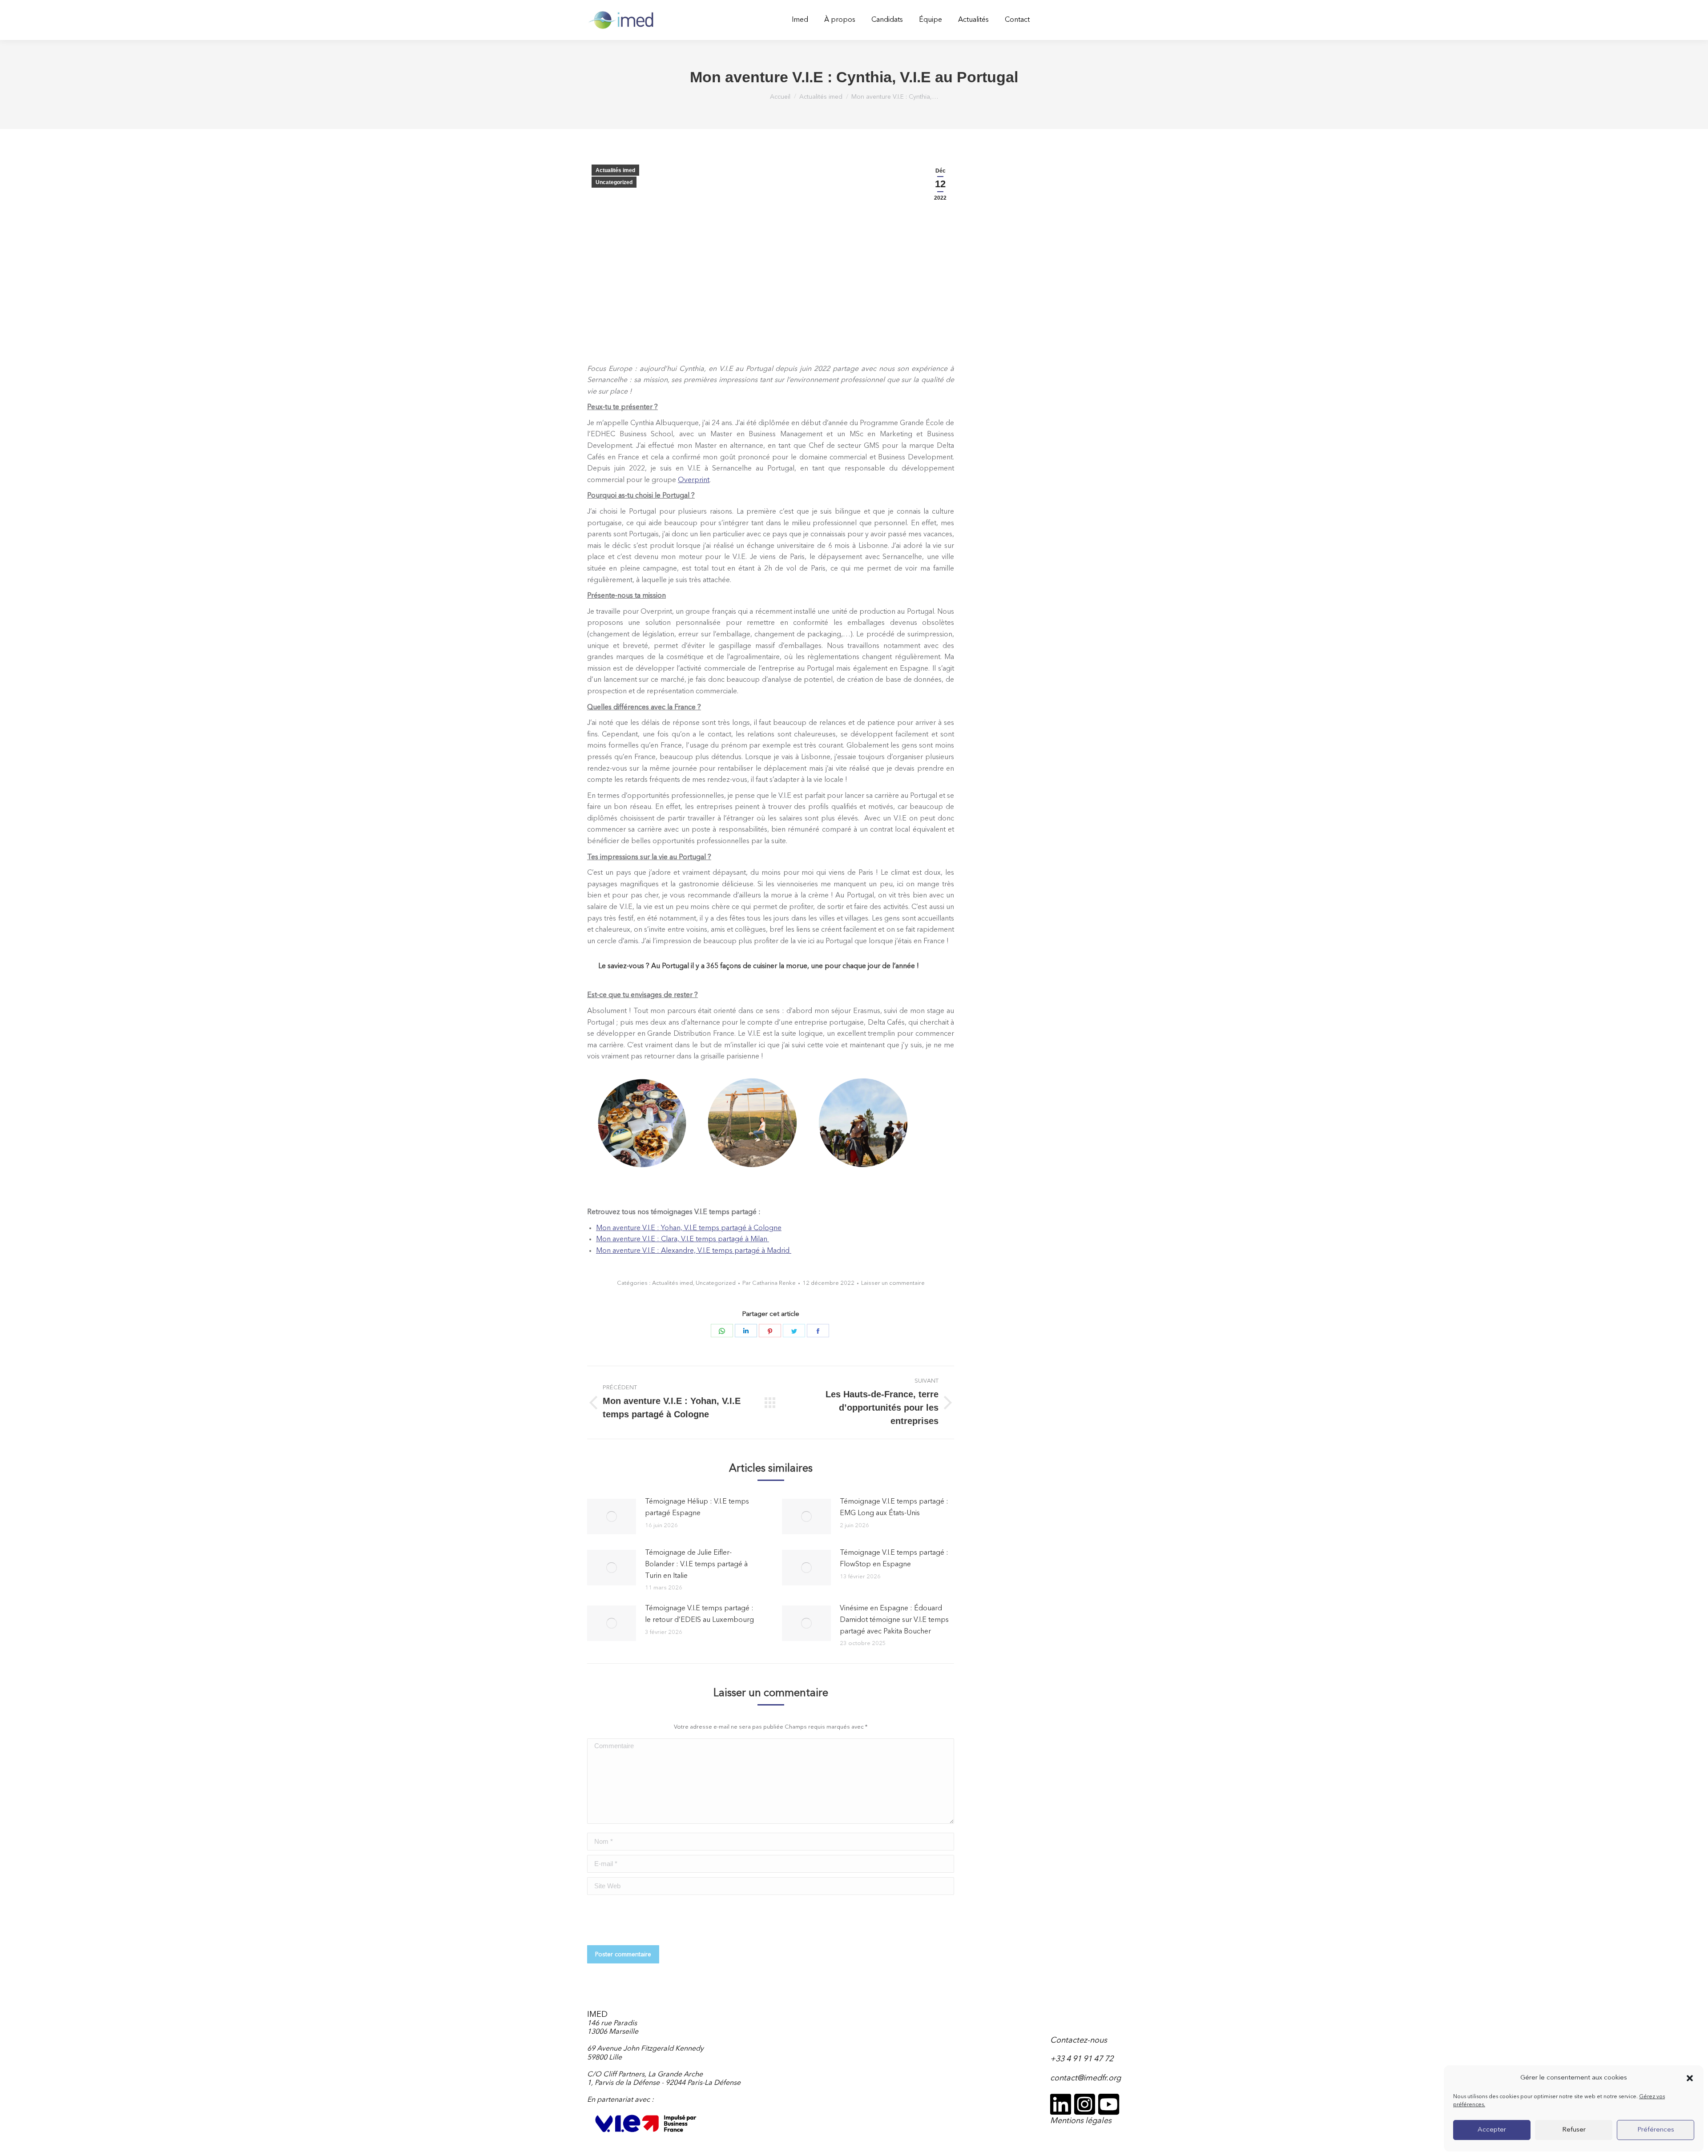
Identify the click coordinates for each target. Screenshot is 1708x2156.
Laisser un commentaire (893, 1283)
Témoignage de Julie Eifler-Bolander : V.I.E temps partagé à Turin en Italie (696, 1564)
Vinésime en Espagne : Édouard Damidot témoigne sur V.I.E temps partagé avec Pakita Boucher (894, 1620)
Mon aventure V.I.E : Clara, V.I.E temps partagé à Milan (683, 1239)
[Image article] (612, 1516)
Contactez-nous (1079, 2040)
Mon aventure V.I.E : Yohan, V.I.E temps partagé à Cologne (689, 1228)
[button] (1690, 2078)
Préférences (1656, 2130)
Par (769, 1283)
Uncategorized (614, 182)
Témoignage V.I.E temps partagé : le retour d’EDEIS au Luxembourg (699, 1614)
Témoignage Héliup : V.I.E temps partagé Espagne (697, 1508)
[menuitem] (800, 20)
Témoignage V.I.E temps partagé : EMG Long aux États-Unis (894, 1508)
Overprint (694, 480)
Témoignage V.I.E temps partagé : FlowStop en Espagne (894, 1559)
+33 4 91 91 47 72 (1082, 2059)
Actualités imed (615, 170)
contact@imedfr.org (1086, 2078)
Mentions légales (1081, 2121)
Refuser (1574, 2130)
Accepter (1492, 2130)
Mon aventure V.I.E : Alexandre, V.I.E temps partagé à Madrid (694, 1251)
